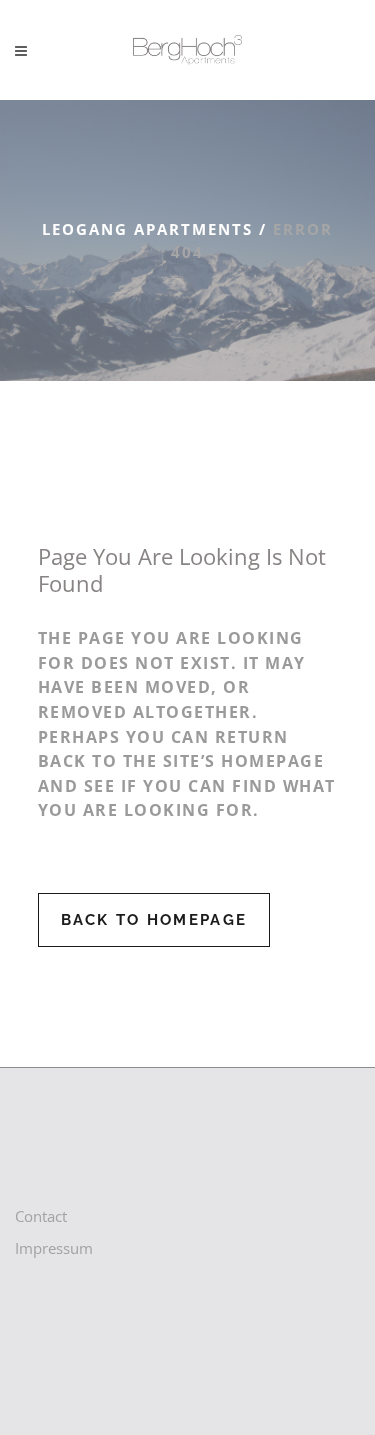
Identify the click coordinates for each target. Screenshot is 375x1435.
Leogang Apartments (147, 229)
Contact (41, 1216)
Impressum (54, 1248)
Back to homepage (154, 920)
